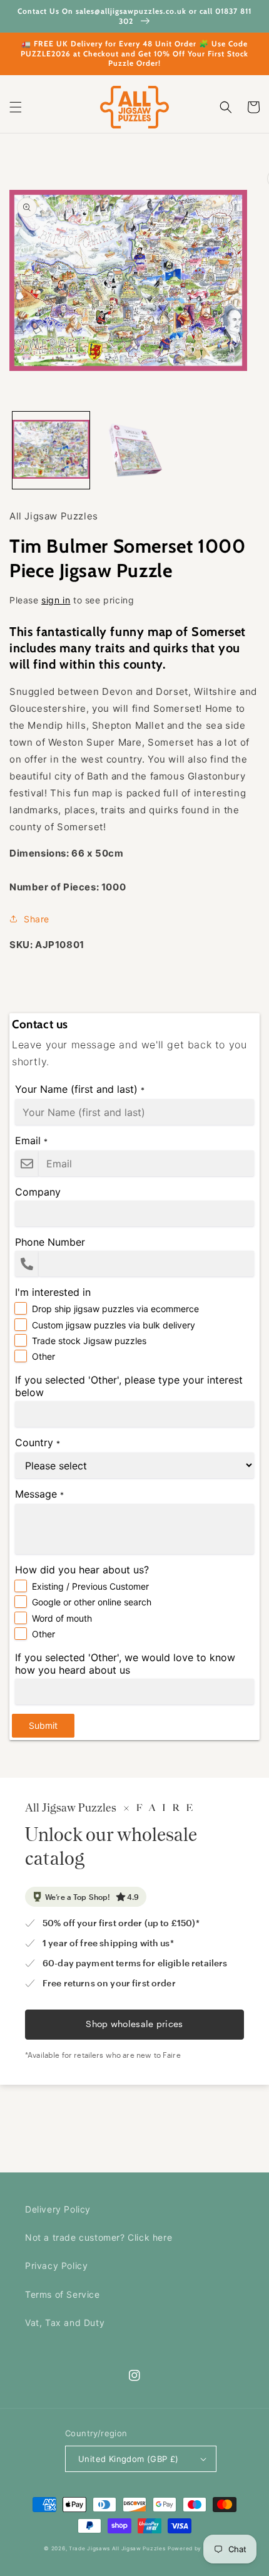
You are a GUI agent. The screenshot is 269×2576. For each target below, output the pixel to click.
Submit (43, 1725)
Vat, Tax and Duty (65, 2323)
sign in (56, 600)
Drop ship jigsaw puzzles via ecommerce (115, 1309)
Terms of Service (63, 2294)
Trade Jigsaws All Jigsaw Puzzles (117, 2548)
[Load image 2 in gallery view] (134, 450)
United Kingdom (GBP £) (129, 2459)
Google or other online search (92, 1602)
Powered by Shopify (196, 2548)
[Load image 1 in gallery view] (51, 450)
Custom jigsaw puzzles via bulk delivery (114, 1325)
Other (43, 1356)
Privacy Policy (56, 2266)
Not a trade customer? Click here (99, 2237)
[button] (16, 107)
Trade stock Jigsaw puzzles (89, 1341)
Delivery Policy (58, 2209)
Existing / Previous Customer (90, 1586)
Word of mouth (62, 1618)
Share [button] (37, 919)
